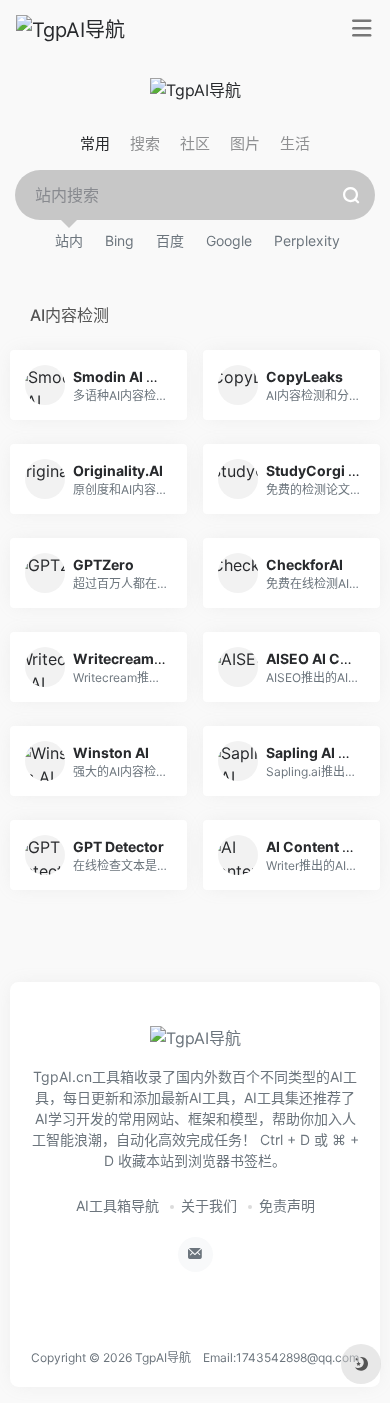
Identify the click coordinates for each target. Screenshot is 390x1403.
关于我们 (209, 1205)
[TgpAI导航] (70, 29)
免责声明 (287, 1205)
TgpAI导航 (163, 1357)
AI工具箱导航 (117, 1205)
